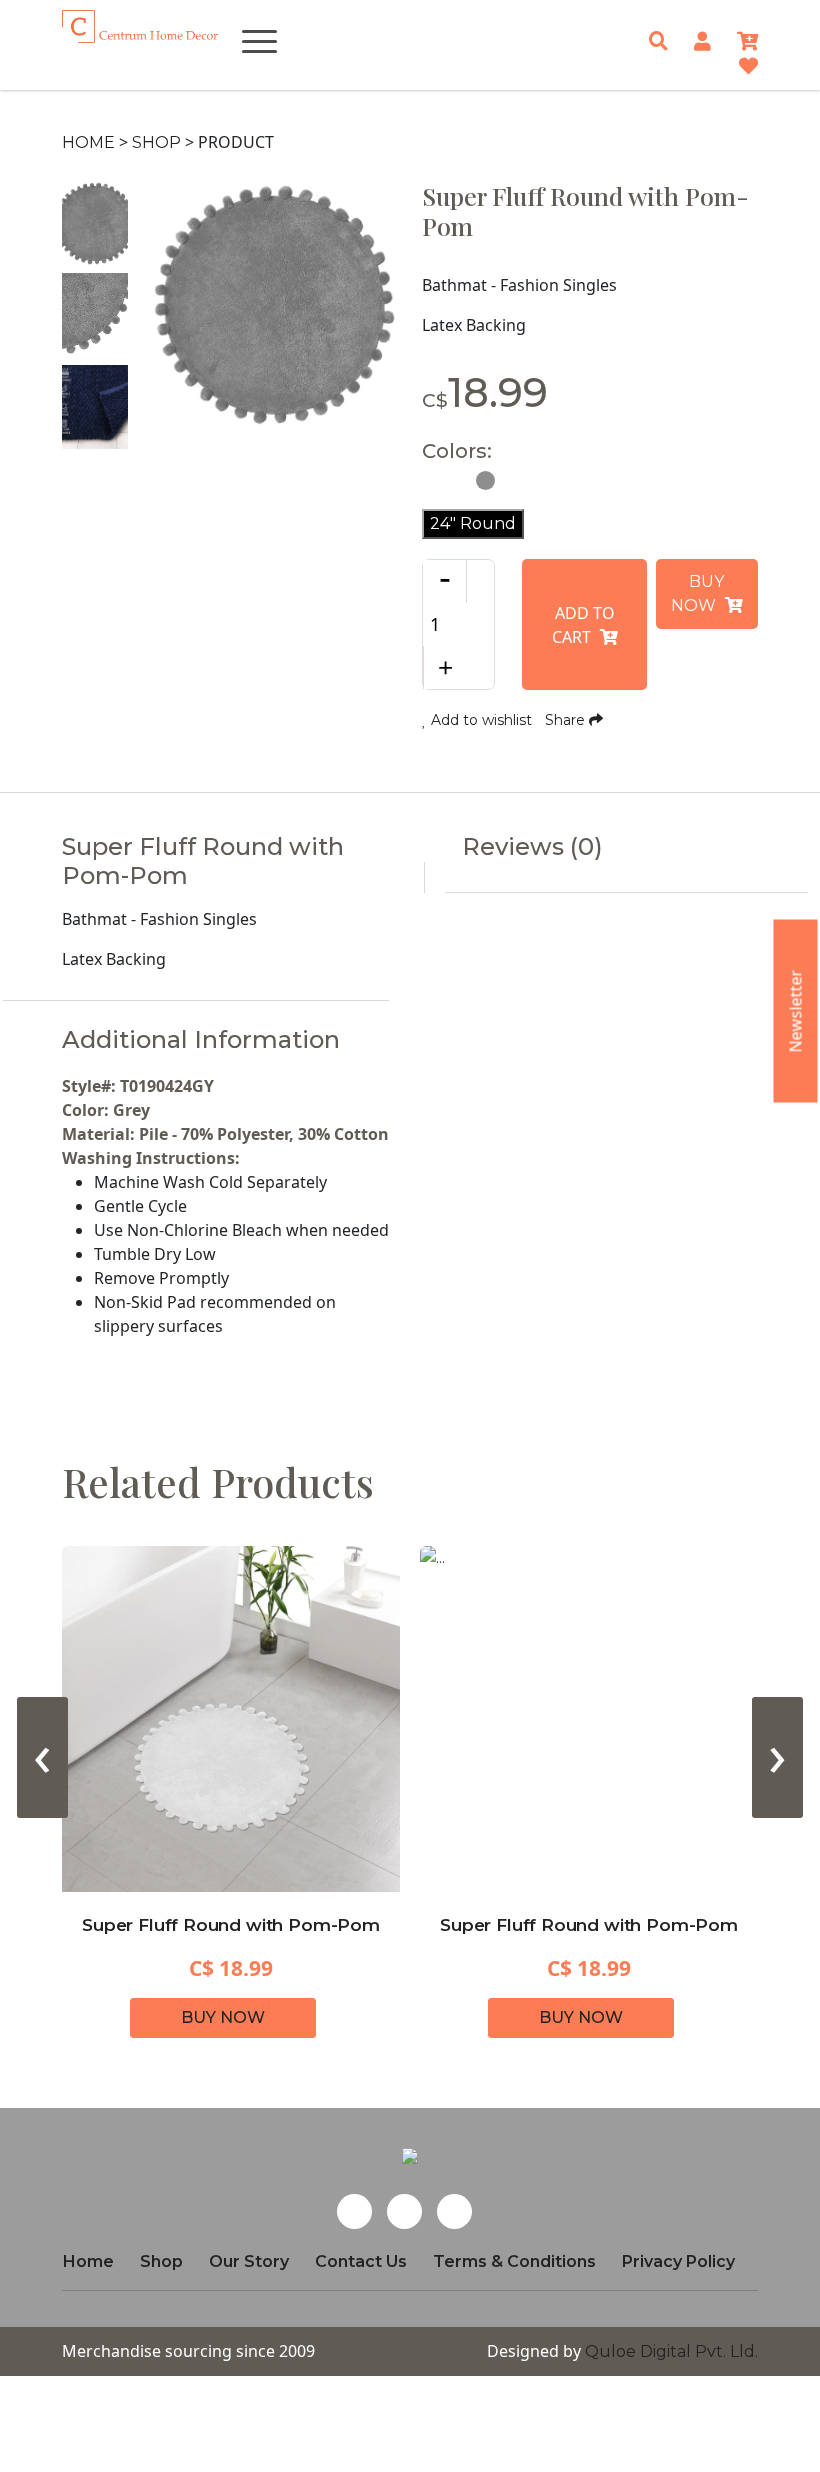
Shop (156, 142)
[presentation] (42, 1757)
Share (567, 720)
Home (88, 142)
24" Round (473, 523)
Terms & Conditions (514, 2261)
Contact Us (361, 2261)
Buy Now (698, 593)
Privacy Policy (678, 2261)
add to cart (583, 625)
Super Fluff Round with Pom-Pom (231, 1925)
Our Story (249, 2261)
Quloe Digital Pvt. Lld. (671, 2351)
